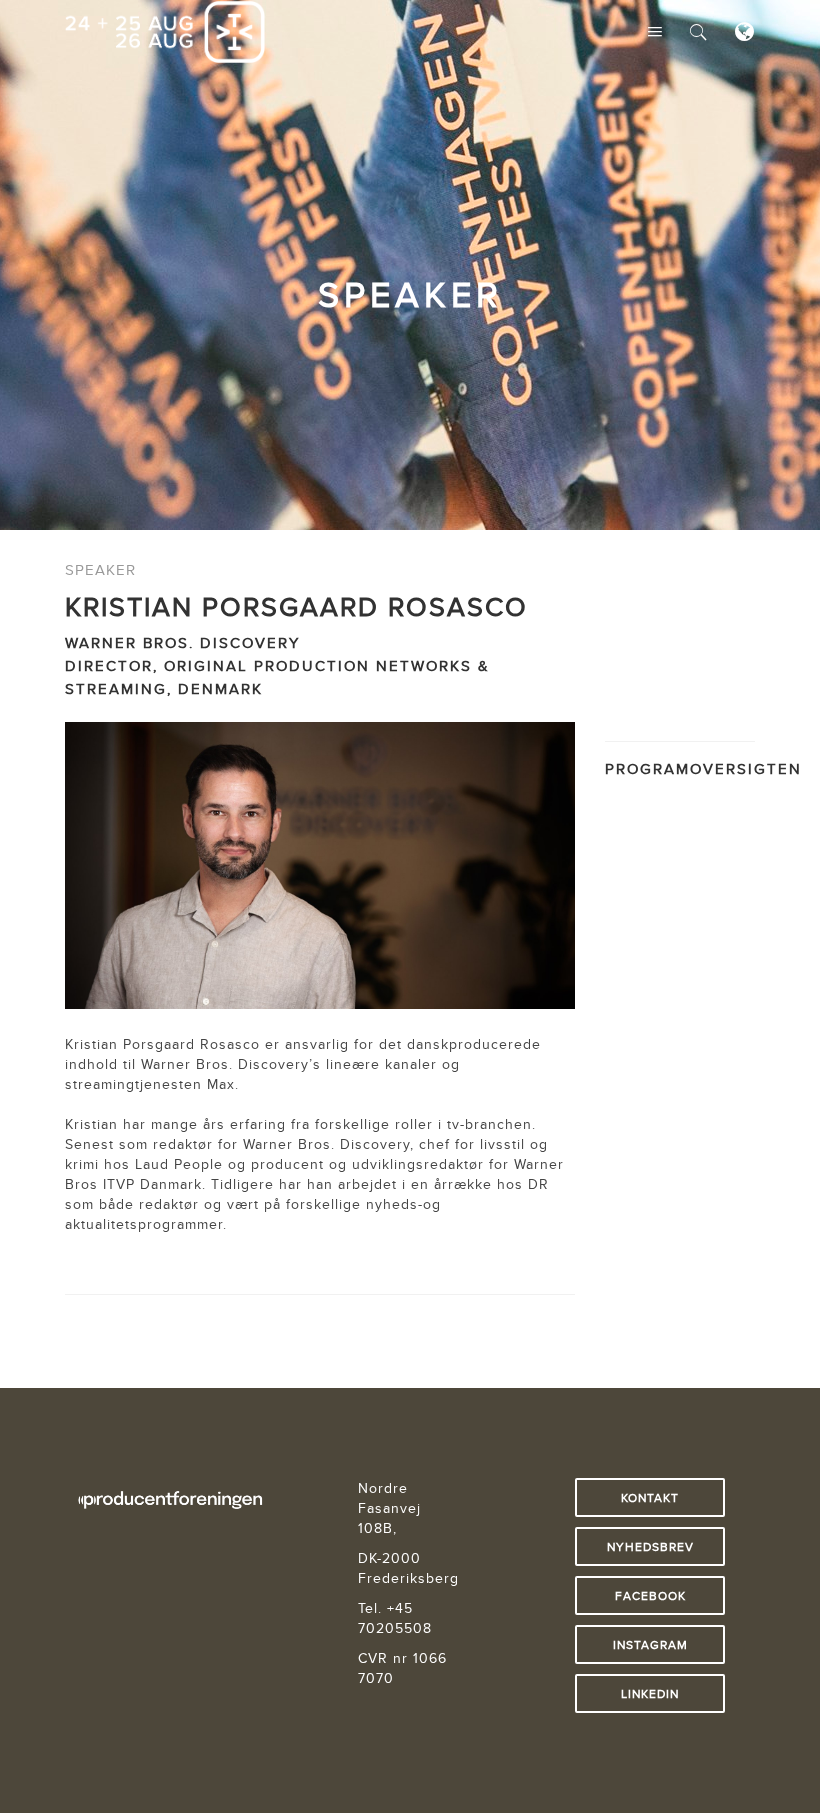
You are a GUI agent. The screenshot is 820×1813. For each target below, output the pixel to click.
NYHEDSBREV (650, 1546)
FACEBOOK (650, 1595)
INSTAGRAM (650, 1644)
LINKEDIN (650, 1693)
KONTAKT (650, 1497)
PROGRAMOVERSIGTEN (703, 768)
